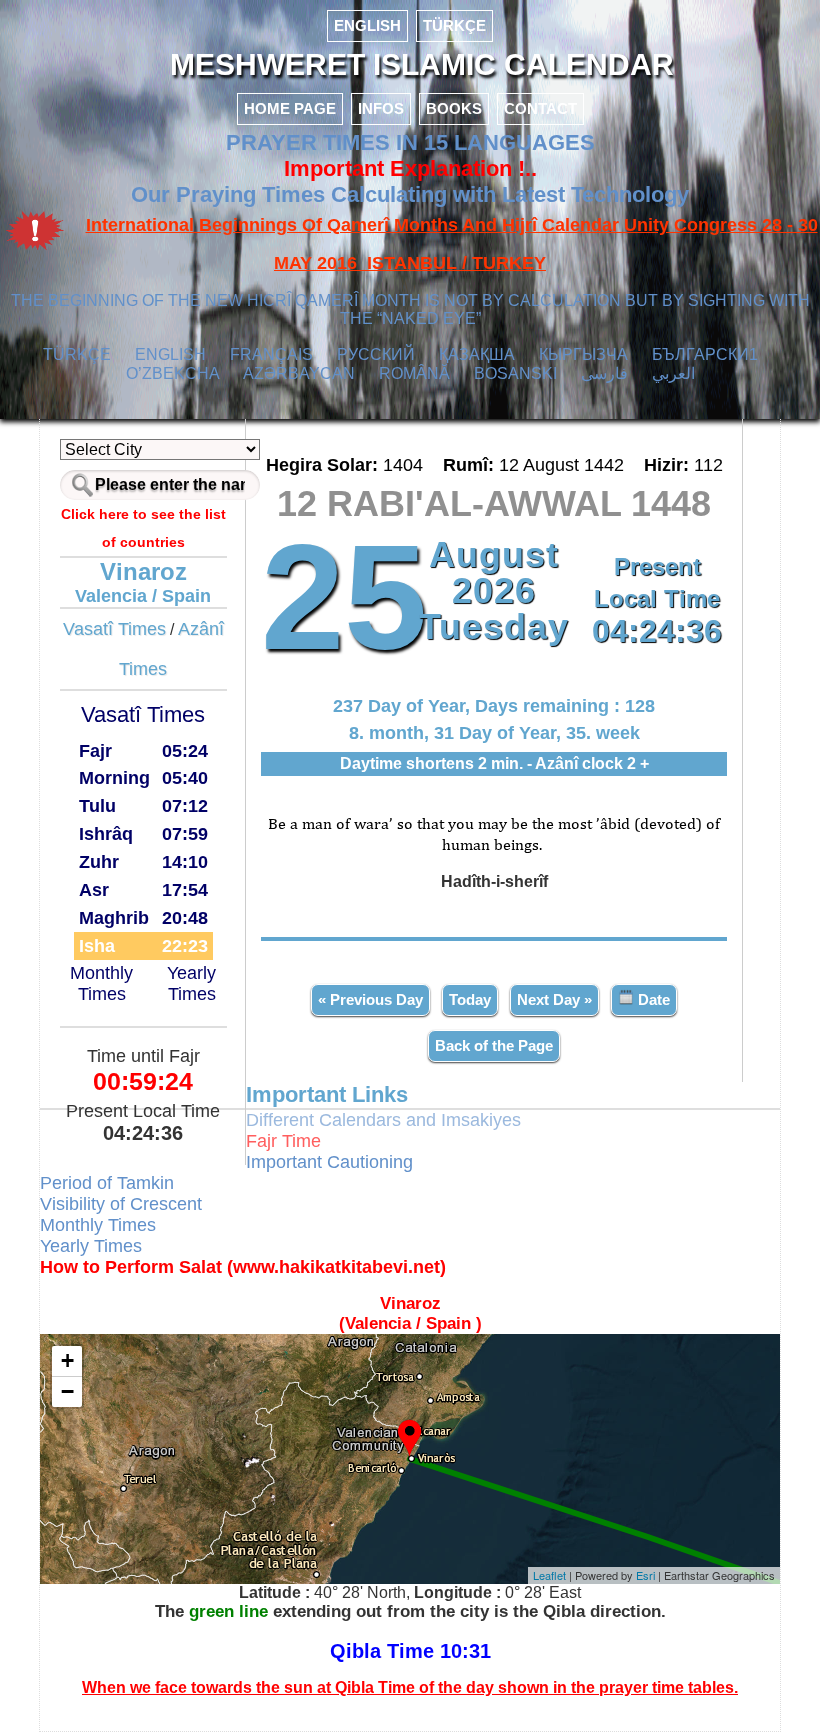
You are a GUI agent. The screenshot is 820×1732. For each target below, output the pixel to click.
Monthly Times (101, 983)
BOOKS (454, 108)
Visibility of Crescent (121, 1204)
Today (470, 999)
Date (652, 999)
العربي (673, 373)
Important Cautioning (329, 1162)
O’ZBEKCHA (173, 373)
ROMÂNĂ (414, 373)
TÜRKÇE (454, 25)
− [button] (67, 1391)
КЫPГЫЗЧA (583, 354)
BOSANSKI (515, 373)
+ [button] (67, 1360)
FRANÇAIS (271, 354)
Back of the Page (494, 1045)
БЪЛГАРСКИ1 (705, 354)
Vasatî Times (114, 629)
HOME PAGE (290, 108)
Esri (645, 1575)
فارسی (604, 373)
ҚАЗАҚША (477, 354)
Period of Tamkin (107, 1183)
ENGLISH (367, 25)
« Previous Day (370, 999)
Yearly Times (191, 983)
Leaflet (549, 1575)
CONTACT (540, 108)
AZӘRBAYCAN (299, 373)
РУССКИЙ (376, 354)
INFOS (381, 108)
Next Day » (554, 999)
